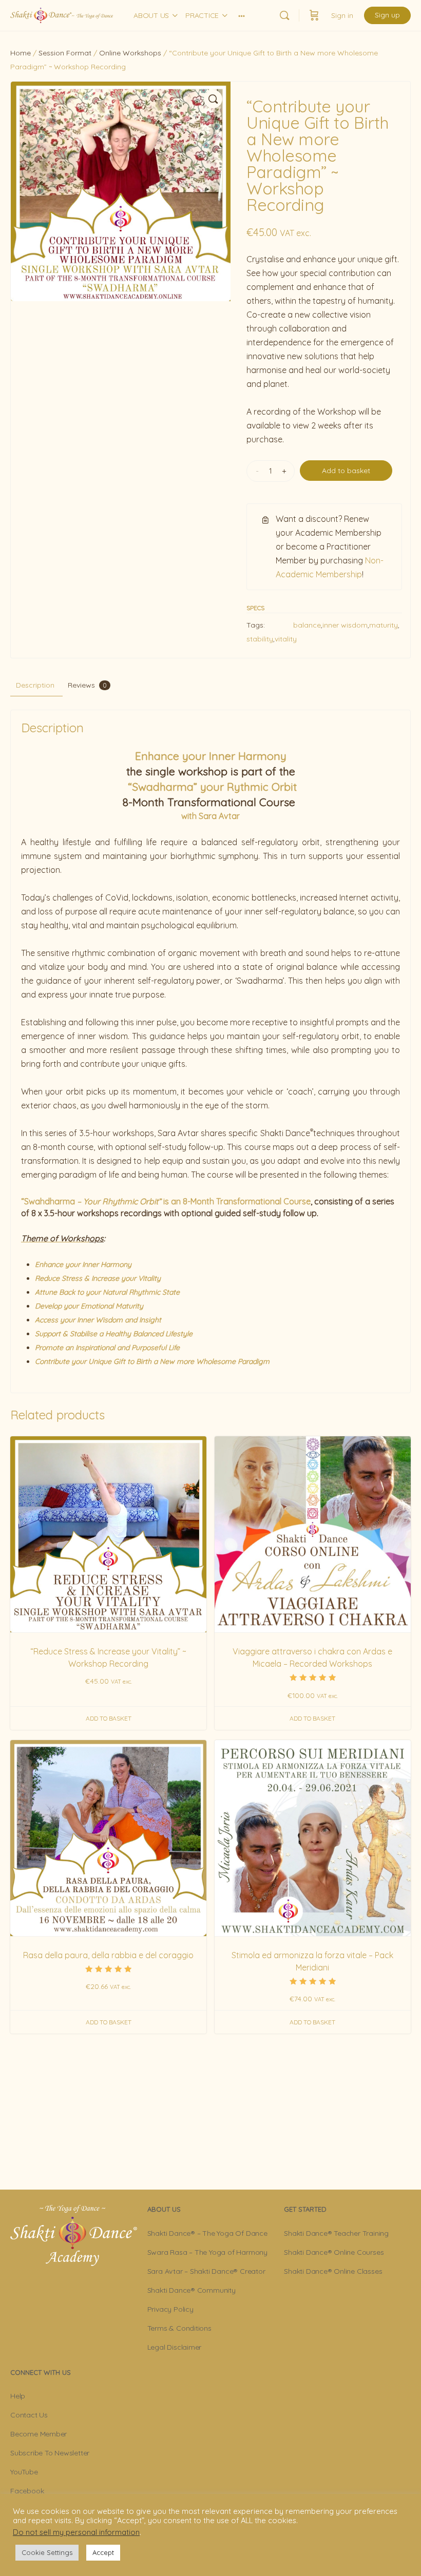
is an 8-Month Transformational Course (166, 1201)
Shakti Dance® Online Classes (333, 2271)
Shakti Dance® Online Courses (334, 2252)
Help (18, 2396)
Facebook (27, 2491)
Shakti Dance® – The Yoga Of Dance (207, 2233)
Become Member (39, 2434)
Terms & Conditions (179, 2328)
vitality (286, 639)
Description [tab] (35, 685)
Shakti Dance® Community (192, 2290)
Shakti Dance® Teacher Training (336, 2233)
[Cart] (314, 15)
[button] (213, 99)
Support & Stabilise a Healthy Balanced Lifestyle (114, 1334)
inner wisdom (345, 625)
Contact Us (29, 2415)
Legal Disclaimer (175, 2347)
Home (21, 53)
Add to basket (346, 471)
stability (260, 639)
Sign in (342, 15)
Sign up (387, 15)
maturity (384, 625)
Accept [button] (103, 2552)
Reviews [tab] (87, 685)
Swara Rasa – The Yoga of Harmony (207, 2252)
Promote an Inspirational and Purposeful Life (107, 1348)
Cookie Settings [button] (47, 2552)
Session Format (65, 53)
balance (307, 625)
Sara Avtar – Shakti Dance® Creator (206, 2271)
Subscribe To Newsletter (50, 2453)
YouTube (24, 2472)
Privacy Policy (170, 2309)
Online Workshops (130, 53)
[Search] (284, 15)
